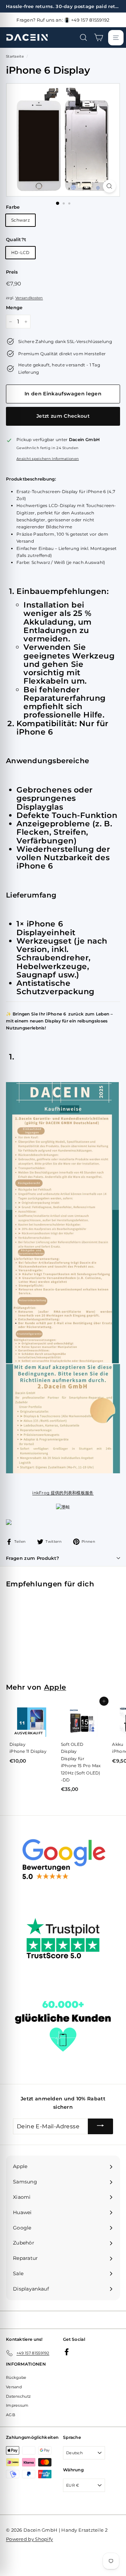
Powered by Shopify (29, 2539)
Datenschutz (18, 2396)
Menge (14, 307)
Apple (55, 1687)
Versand (14, 2387)
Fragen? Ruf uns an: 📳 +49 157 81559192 (63, 20)
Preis (12, 272)
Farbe (13, 207)
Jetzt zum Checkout (63, 416)
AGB (10, 2415)
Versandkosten (29, 298)
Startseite (15, 56)
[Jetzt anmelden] (100, 2127)
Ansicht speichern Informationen (48, 459)
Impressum (17, 2405)
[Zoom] (109, 186)
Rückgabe (16, 2377)
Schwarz (20, 220)
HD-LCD (20, 252)
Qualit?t (16, 239)
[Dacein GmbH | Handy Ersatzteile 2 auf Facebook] (67, 2352)
